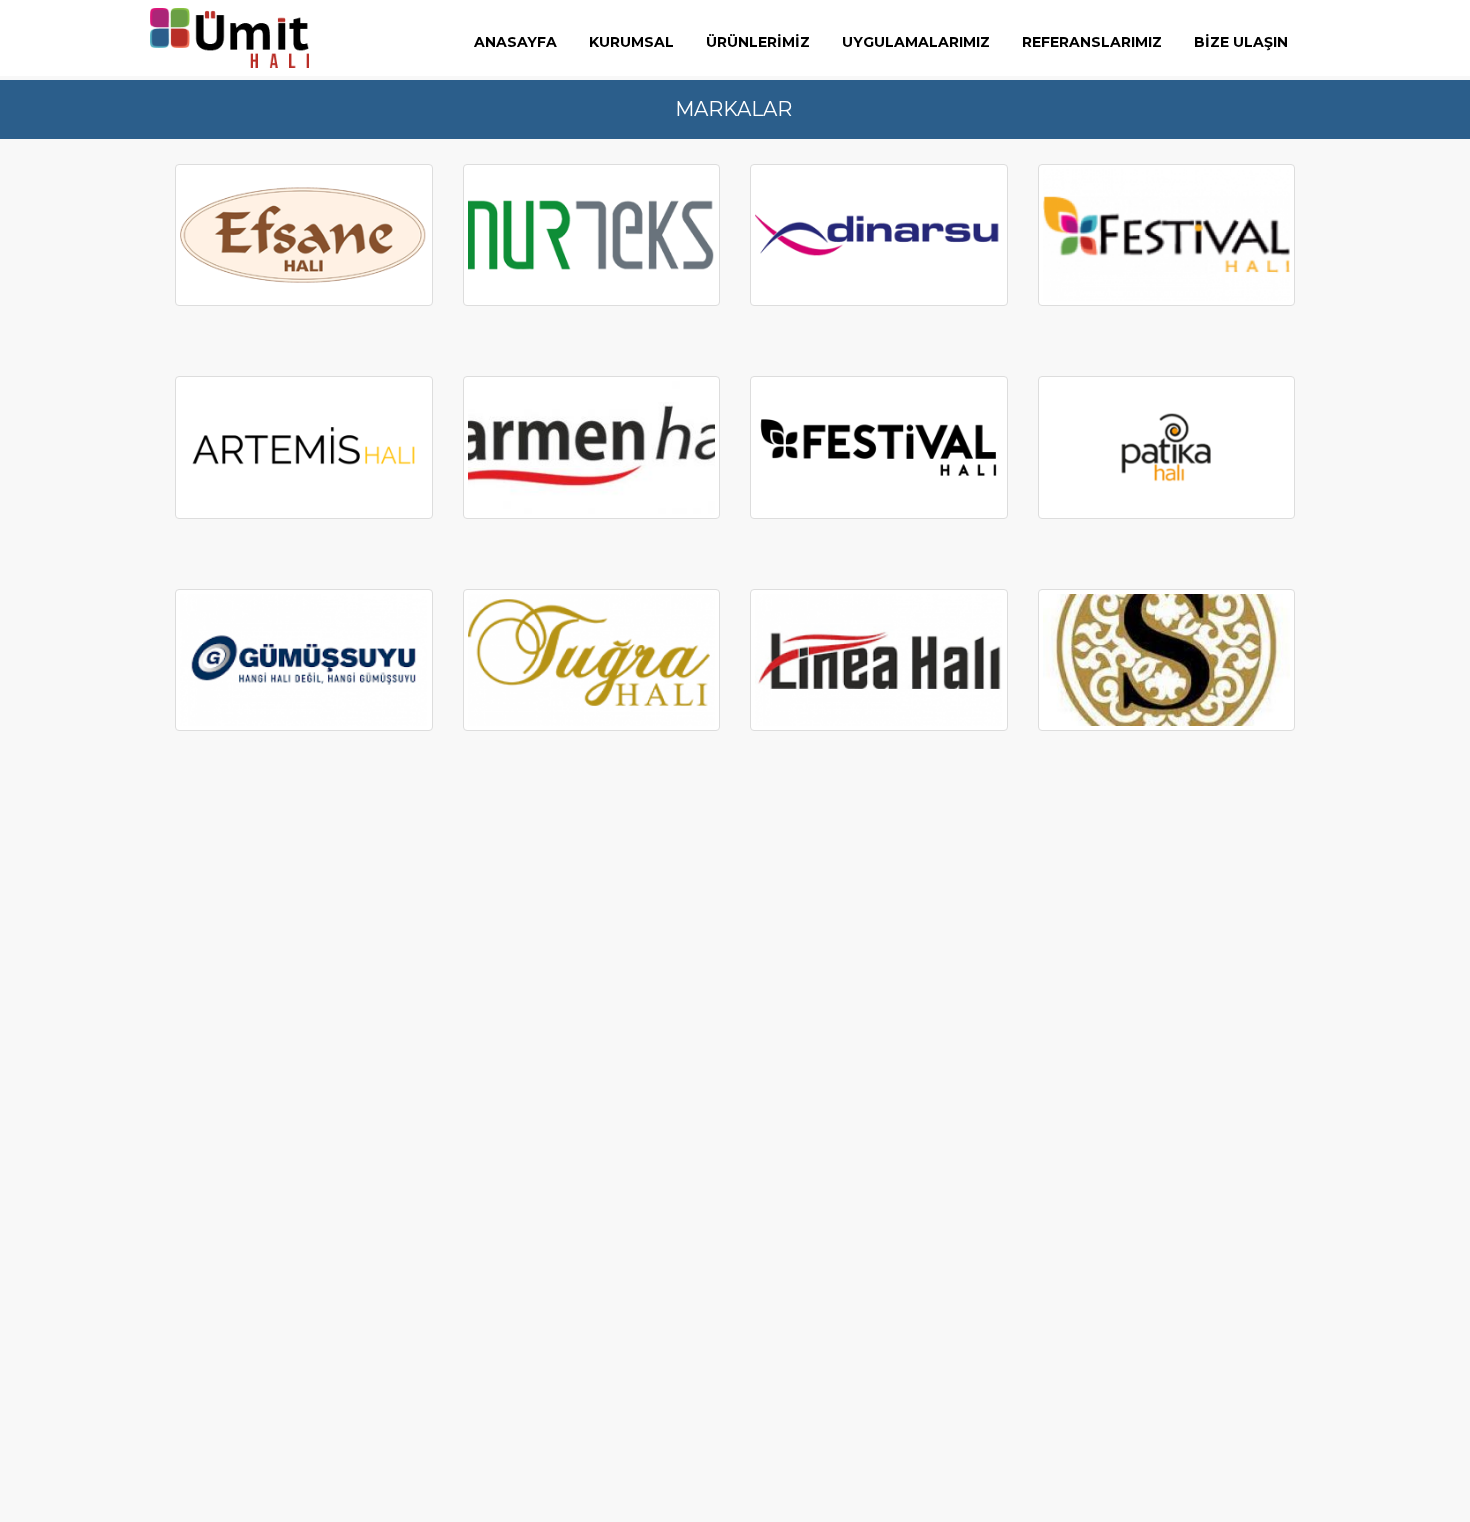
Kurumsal (631, 42)
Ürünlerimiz (758, 42)
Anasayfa (515, 42)
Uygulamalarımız (916, 42)
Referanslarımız (1092, 42)
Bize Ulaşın (1241, 42)
